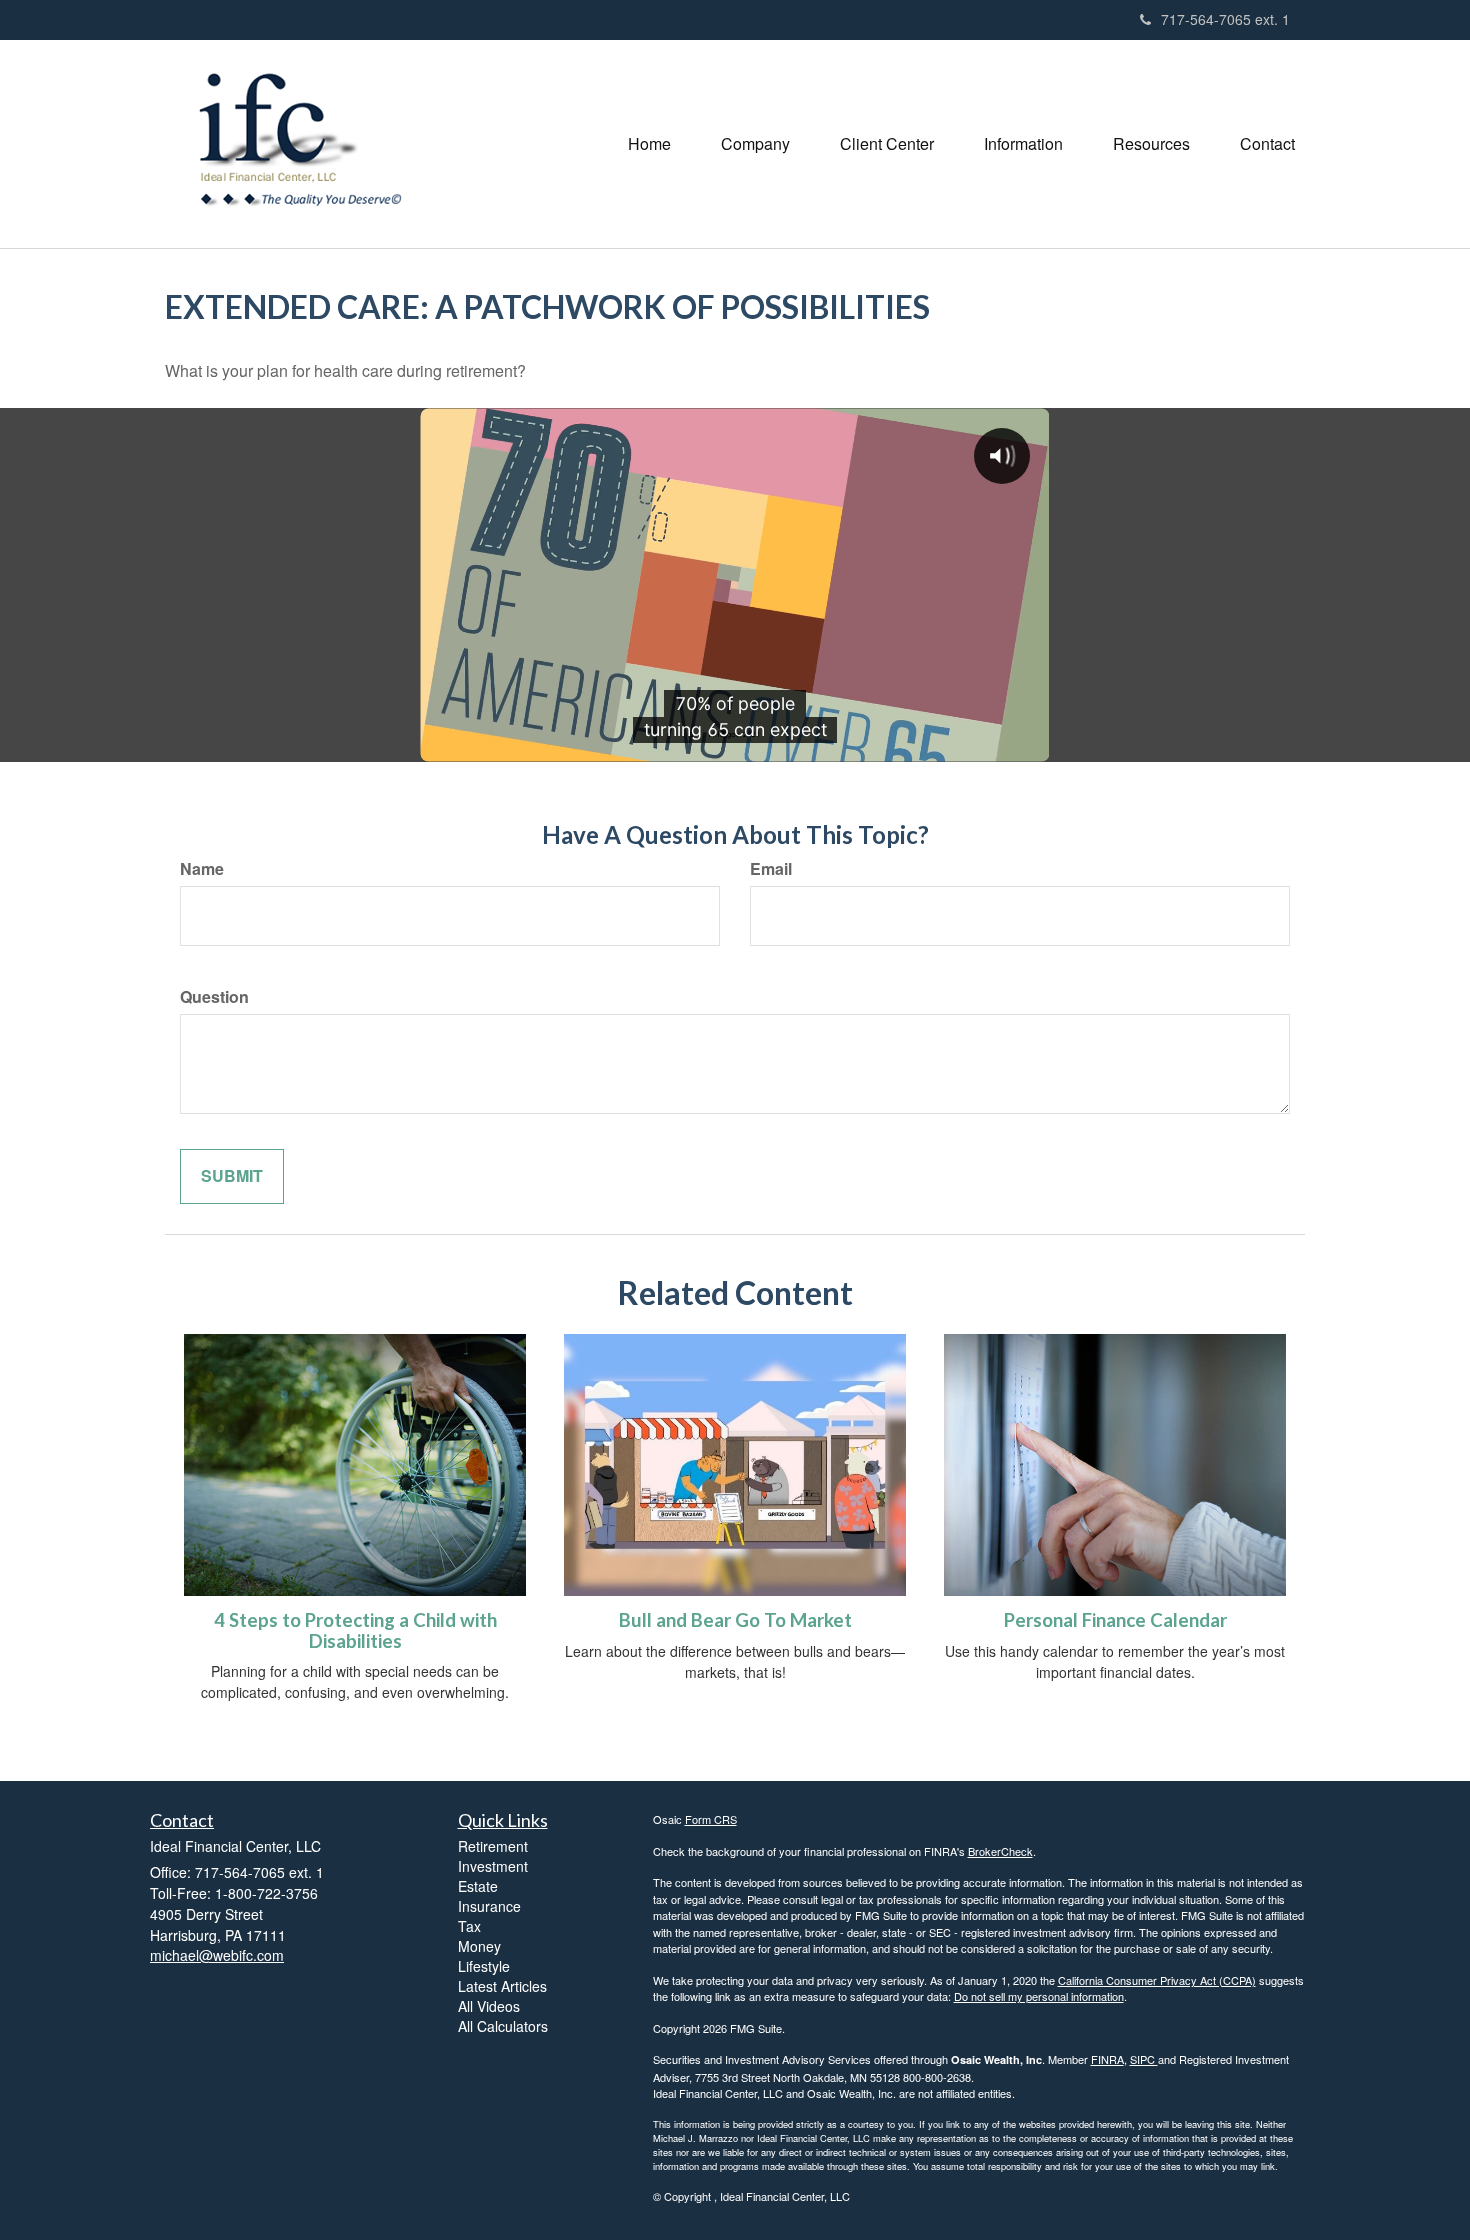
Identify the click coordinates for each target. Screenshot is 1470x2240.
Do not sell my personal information (1039, 1996)
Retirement (493, 1846)
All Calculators (503, 2026)
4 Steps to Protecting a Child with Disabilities (355, 1630)
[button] (755, 144)
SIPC (1144, 2059)
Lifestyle (484, 1966)
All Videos (489, 2006)
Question (214, 997)
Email (771, 869)
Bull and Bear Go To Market (735, 1620)
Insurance (489, 1906)
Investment (493, 1866)
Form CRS (711, 1819)
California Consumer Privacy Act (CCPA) (1157, 1980)
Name (202, 869)
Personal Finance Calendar (1115, 1620)
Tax (469, 1926)
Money (479, 1946)
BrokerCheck (1000, 1851)
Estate (478, 1886)
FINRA (1107, 2059)
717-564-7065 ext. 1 (1225, 19)
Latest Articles (502, 1986)
